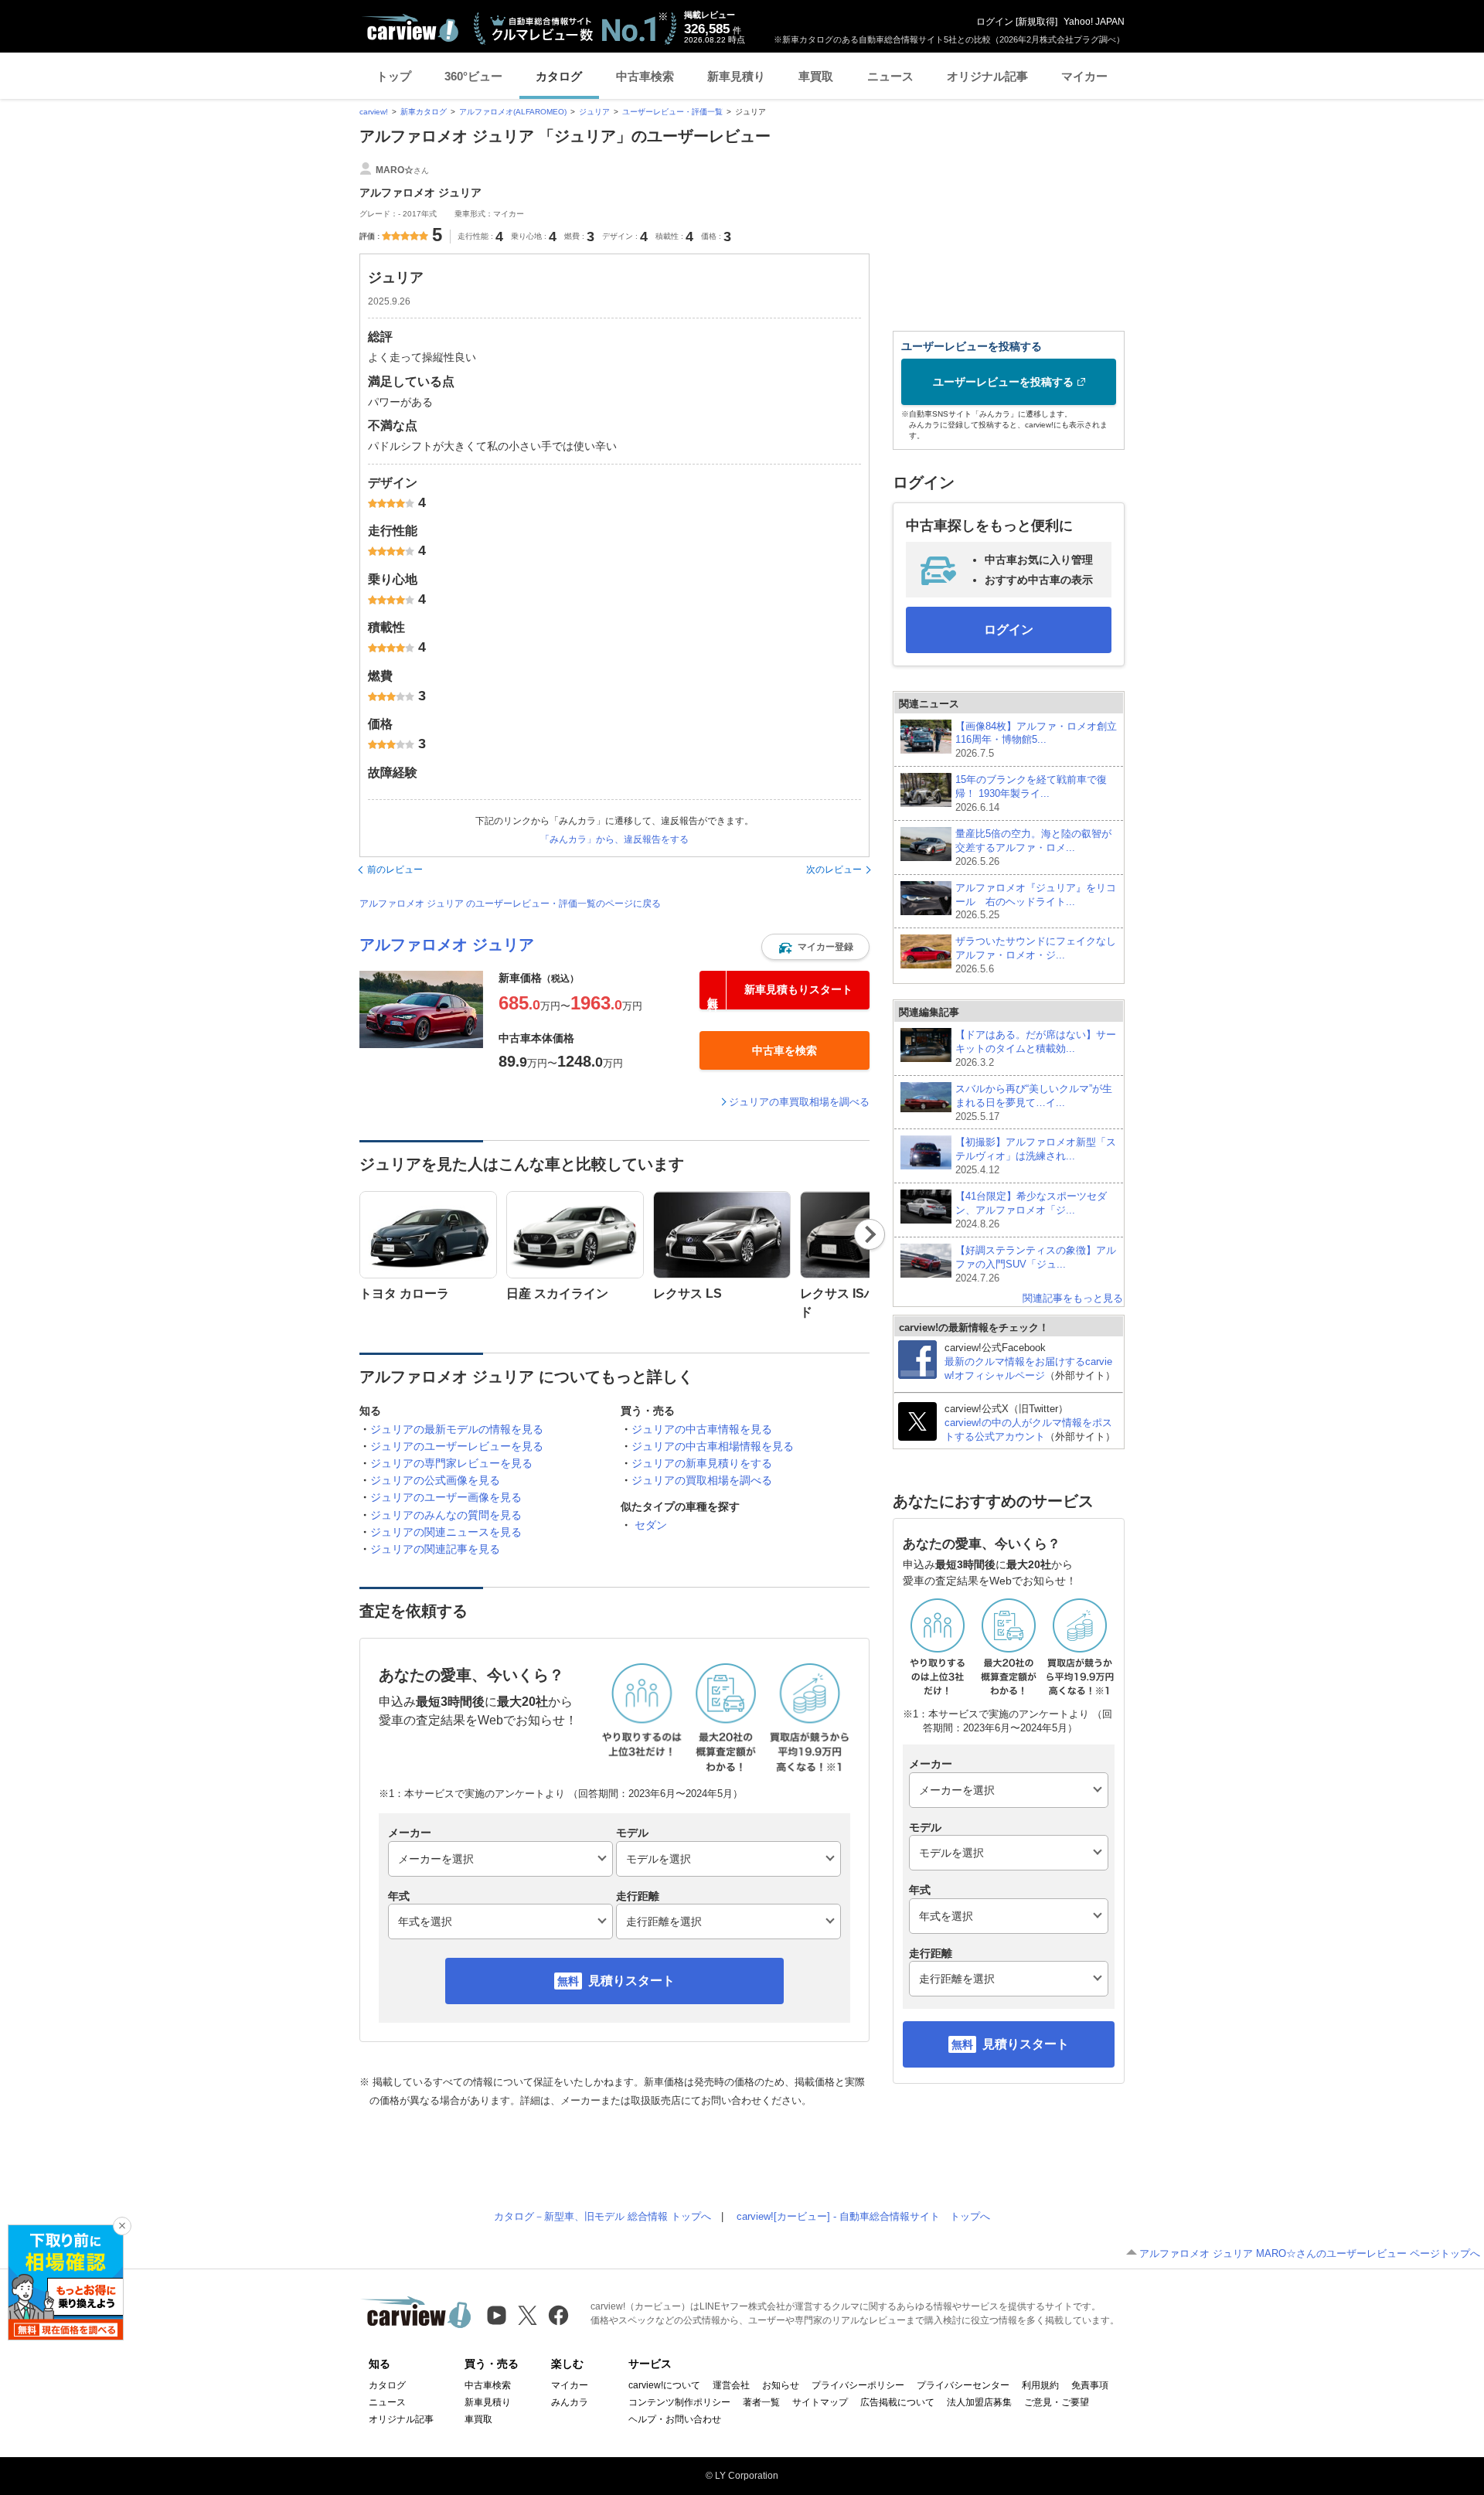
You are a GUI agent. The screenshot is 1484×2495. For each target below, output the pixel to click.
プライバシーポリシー (858, 2385)
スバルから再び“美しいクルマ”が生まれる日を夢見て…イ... (1034, 1103)
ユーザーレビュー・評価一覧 (672, 112)
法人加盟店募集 (979, 2402)
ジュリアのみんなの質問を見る (446, 1515)
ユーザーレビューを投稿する (1003, 382)
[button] (815, 947)
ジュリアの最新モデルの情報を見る (457, 1429)
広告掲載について (897, 2402)
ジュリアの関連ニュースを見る (446, 1532)
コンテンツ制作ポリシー (679, 2402)
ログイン (995, 22)
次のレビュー (834, 870)
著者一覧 (761, 2402)
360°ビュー (473, 76)
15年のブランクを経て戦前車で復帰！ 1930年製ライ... (1031, 793)
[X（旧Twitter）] (528, 2315)
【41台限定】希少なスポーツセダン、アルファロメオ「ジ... (1031, 1210)
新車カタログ (424, 112)
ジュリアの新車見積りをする (702, 1463)
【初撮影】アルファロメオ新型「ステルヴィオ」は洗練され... (1036, 1156)
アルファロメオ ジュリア (447, 945)
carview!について (664, 2385)
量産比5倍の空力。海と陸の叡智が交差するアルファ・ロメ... (1033, 848)
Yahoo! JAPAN (1094, 22)
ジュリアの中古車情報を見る (702, 1429)
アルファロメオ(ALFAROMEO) (513, 112)
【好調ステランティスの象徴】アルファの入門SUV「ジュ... (1036, 1264)
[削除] (122, 2226)
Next (870, 1234)
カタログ (559, 76)
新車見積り (736, 76)
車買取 (816, 76)
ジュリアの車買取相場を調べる (799, 1102)
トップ (394, 76)
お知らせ (781, 2385)
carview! (374, 112)
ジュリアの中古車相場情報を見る (713, 1446)
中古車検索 (645, 76)
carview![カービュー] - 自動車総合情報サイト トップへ (863, 2216)
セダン (651, 1525)
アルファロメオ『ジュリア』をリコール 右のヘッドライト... (1036, 902)
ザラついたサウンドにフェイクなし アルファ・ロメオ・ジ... (1036, 955)
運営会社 (731, 2385)
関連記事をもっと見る (1073, 1298)
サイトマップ (820, 2402)
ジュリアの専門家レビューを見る (451, 1463)
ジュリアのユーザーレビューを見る (457, 1446)
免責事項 (1090, 2385)
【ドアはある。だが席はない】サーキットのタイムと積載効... (1036, 1048)
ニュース (890, 76)
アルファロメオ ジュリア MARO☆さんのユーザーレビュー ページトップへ (1310, 2253)
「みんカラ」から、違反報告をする (614, 839)
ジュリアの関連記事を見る (435, 1549)
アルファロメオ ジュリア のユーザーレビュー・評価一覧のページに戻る (510, 904)
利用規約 (1040, 2385)
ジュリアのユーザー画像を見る (446, 1497)
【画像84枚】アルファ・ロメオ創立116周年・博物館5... (1036, 740)
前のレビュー (395, 870)
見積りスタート (631, 1981)
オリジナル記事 (987, 76)
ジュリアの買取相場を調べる (702, 1480)
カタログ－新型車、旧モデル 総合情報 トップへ (602, 2216)
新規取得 (1036, 22)
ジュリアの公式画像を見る (435, 1480)
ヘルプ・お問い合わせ (675, 2419)
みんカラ (570, 2402)
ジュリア (594, 112)
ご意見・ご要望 (1057, 2402)
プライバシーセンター (963, 2385)
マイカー (1084, 76)
